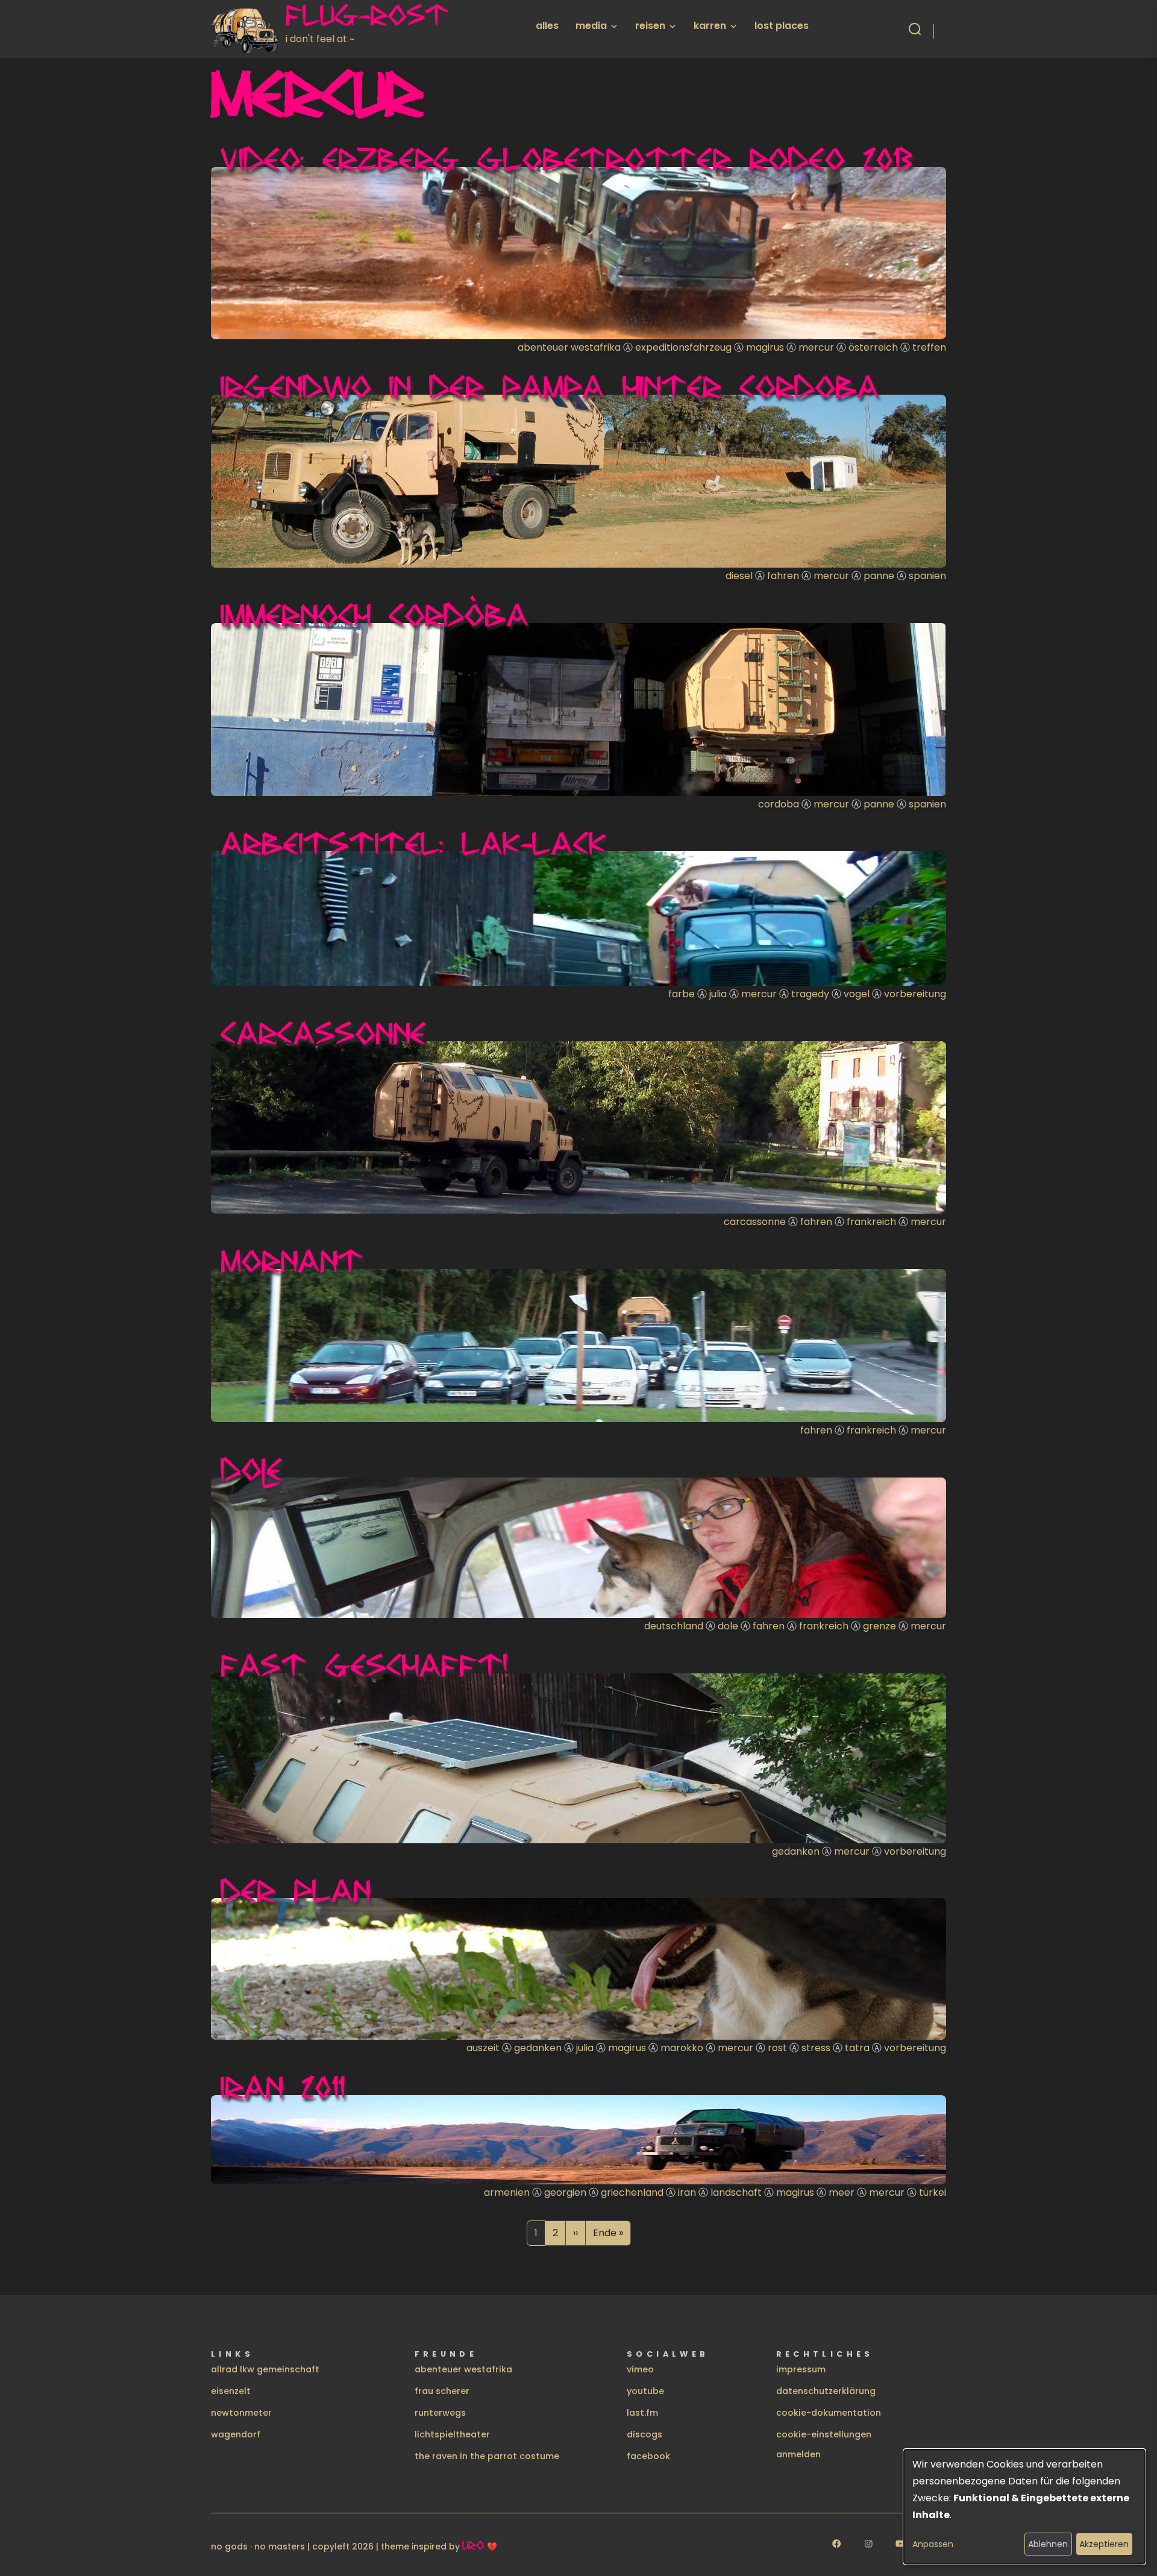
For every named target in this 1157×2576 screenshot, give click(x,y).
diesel (739, 576)
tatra (857, 2048)
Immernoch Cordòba (375, 615)
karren (710, 26)
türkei (933, 2192)
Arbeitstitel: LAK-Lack (413, 843)
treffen (929, 347)
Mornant (292, 1261)
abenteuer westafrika (569, 347)
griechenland (632, 2192)
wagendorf (236, 2434)
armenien (507, 2192)
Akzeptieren (1104, 2544)
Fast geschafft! (365, 1665)
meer (842, 2192)
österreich (873, 347)
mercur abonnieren (216, 2260)
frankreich (871, 1222)
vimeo (640, 2369)
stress (816, 2048)
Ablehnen (1048, 2544)
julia (718, 994)
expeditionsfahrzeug (683, 347)
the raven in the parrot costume (487, 2456)
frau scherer (442, 2391)
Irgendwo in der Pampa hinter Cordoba (550, 386)
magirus (765, 347)
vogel (857, 994)
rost (777, 2048)
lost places (782, 26)
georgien (565, 2192)
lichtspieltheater (452, 2434)
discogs (644, 2434)
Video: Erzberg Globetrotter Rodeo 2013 (567, 158)
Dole (252, 1469)
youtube (645, 2391)
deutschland (674, 1626)
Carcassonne (323, 1033)
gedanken (796, 1851)
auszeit (483, 2048)
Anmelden (798, 2454)
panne (879, 576)
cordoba (779, 804)
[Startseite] (248, 29)
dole (728, 1626)
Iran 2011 (283, 2087)
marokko (682, 2048)
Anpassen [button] (933, 2544)
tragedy (810, 994)
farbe (682, 994)
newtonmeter (241, 2413)
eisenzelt (231, 2391)
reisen (650, 26)
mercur (816, 347)
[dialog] (1024, 2507)
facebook (648, 2456)
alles (547, 26)
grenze (880, 1626)
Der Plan (296, 1890)
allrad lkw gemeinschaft (265, 2369)
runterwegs (440, 2413)
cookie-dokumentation (829, 2413)
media (591, 26)
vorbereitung (915, 994)
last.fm (642, 2413)
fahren (783, 576)
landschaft (736, 2192)
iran (687, 2192)
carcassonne (755, 1222)
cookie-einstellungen (824, 2434)
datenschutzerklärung (826, 2391)
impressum (801, 2369)
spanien (927, 576)
